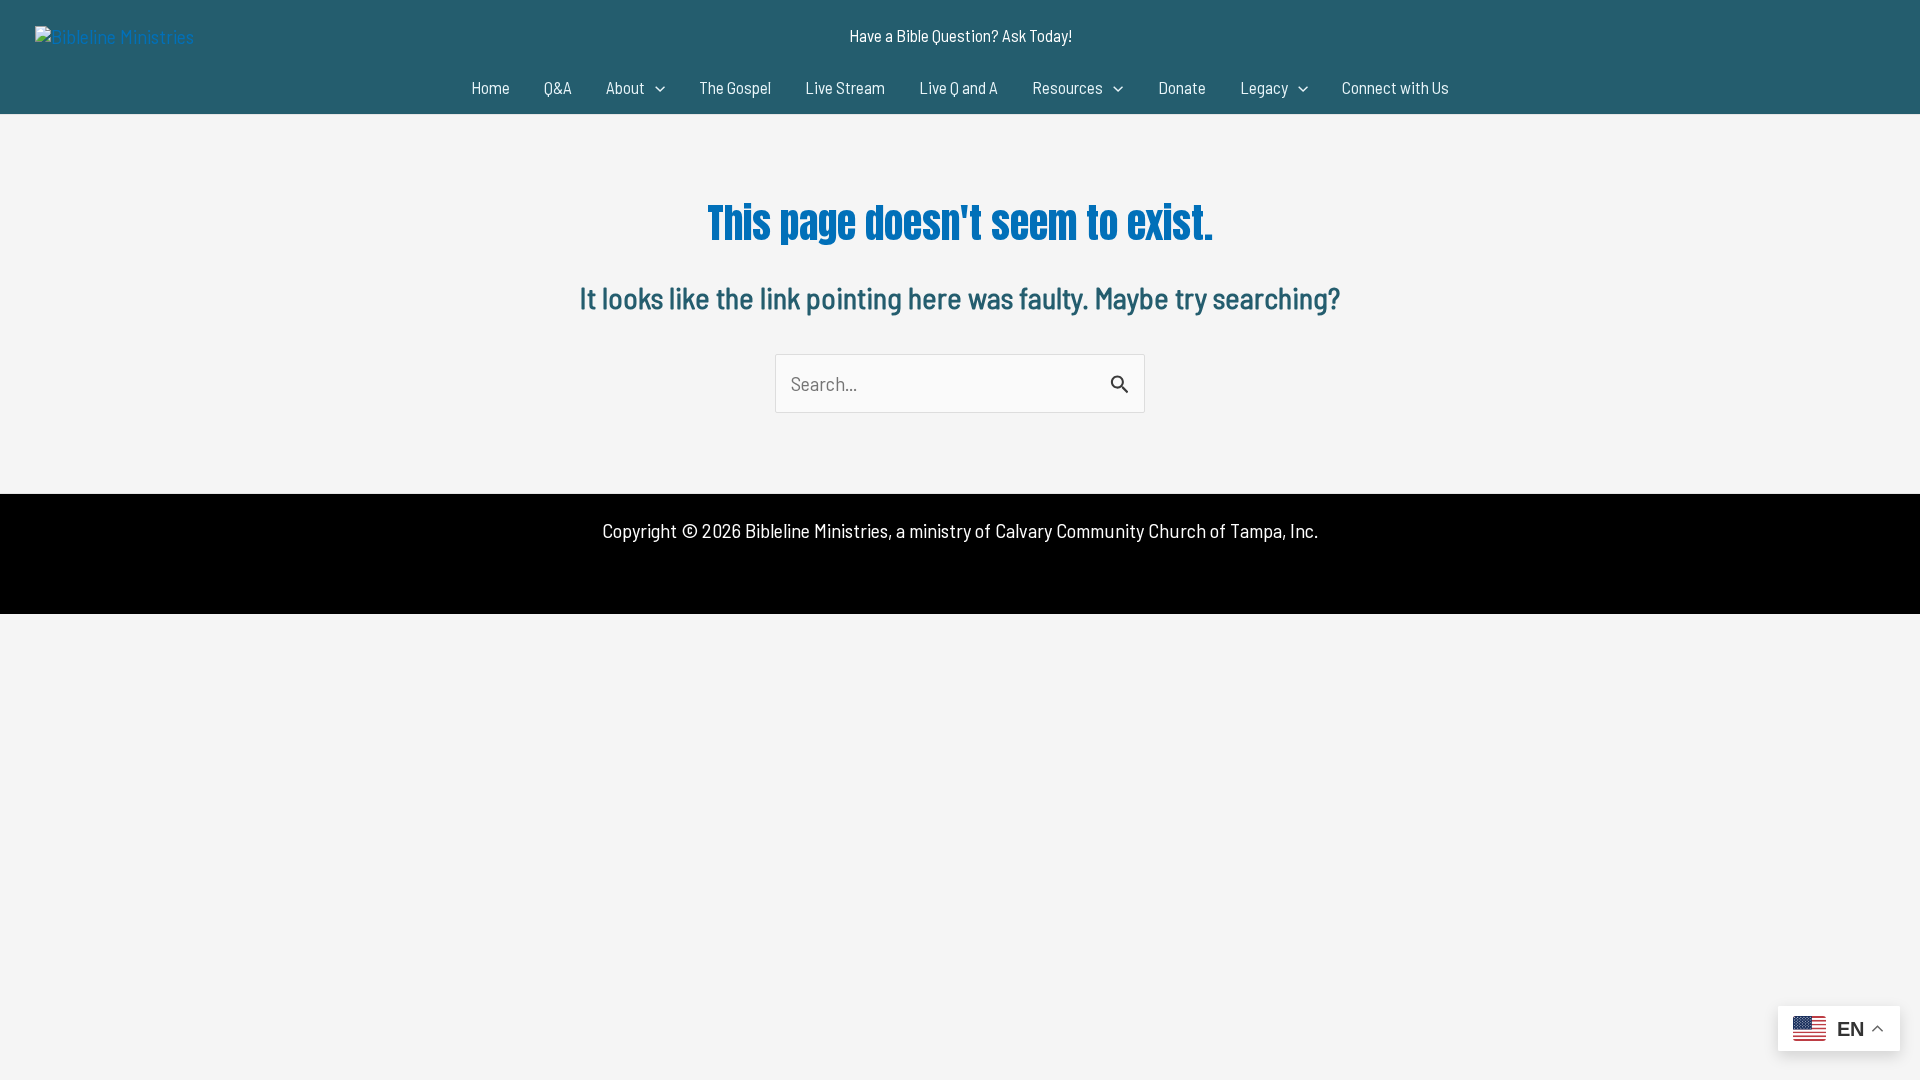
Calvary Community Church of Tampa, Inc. (1156, 530)
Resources (1067, 87)
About (625, 87)
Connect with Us (1395, 87)
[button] (960, 35)
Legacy (1264, 87)
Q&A (558, 87)
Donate (1182, 87)
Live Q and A (958, 87)
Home (490, 87)
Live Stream (845, 87)
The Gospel (735, 87)
